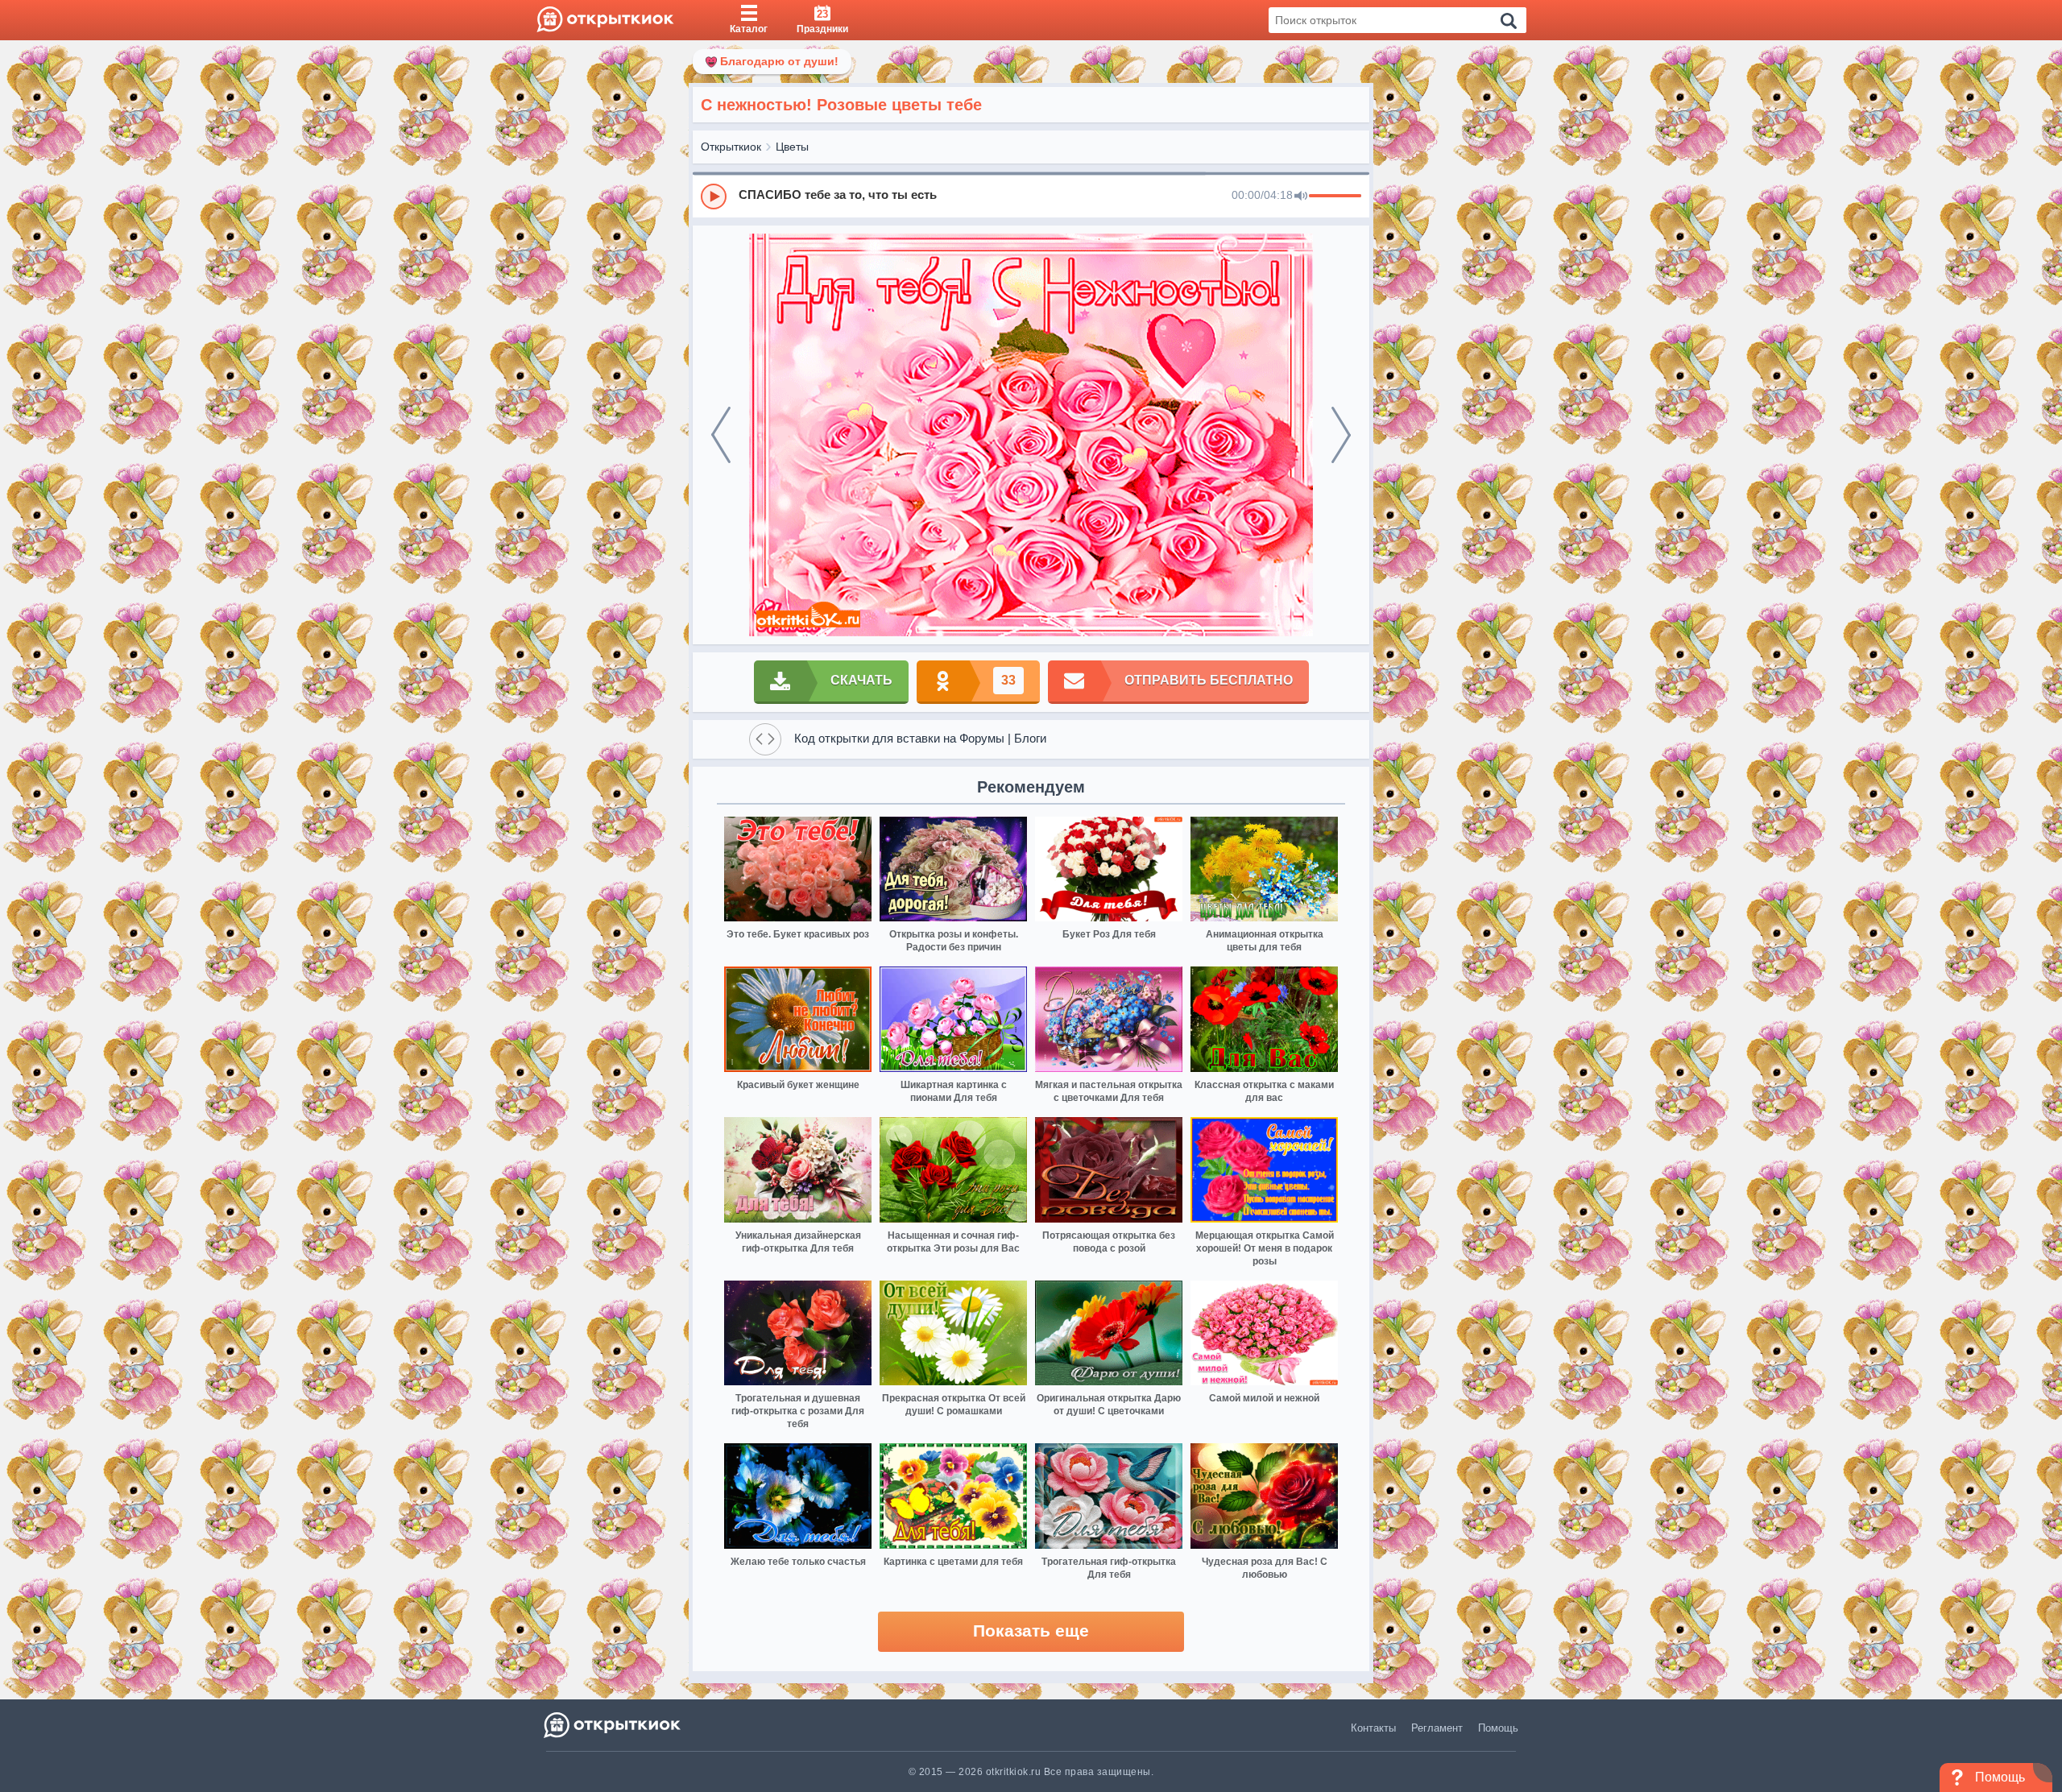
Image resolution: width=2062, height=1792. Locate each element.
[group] (1031, 196)
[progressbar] (1335, 197)
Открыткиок (731, 147)
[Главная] (605, 20)
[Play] (714, 197)
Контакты (1373, 1728)
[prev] (721, 435)
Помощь (1498, 1728)
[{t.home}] (613, 1725)
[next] (1341, 435)
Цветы (792, 147)
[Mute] (1301, 197)
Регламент (1437, 1728)
